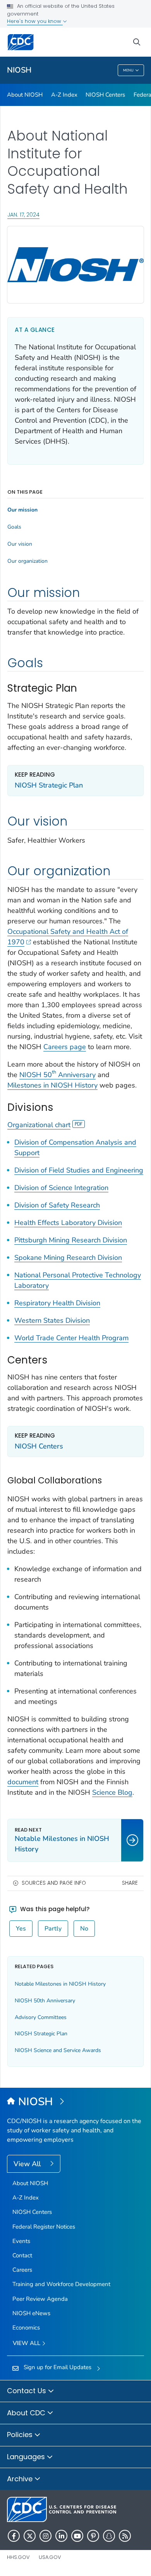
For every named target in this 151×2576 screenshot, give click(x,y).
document (23, 1782)
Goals (14, 527)
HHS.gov (18, 2557)
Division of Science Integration (61, 1188)
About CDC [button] (27, 2413)
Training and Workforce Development (61, 2284)
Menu (128, 70)
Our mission (22, 510)
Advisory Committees (41, 2017)
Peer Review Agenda (40, 2299)
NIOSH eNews (31, 2313)
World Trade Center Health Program (71, 1338)
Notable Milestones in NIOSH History (60, 1984)
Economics (26, 2328)
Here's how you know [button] (35, 21)
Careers (22, 2270)
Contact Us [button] (27, 2391)
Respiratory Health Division (57, 1303)
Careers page (65, 1047)
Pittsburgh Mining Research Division (71, 1240)
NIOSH (19, 70)
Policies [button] (21, 2435)
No (84, 1929)
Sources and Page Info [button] (54, 1883)
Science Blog (112, 1792)
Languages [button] (27, 2457)
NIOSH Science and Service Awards (58, 2050)
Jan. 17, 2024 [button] (23, 214)
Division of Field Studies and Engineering (79, 1170)
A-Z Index (64, 95)
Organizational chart (39, 1125)
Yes (21, 1929)
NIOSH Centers (105, 95)
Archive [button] (21, 2479)
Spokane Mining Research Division (68, 1258)
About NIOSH (25, 95)
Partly (53, 1929)
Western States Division (52, 1320)
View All (28, 2164)
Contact (22, 2255)
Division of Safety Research (57, 1205)
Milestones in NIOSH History (52, 1085)
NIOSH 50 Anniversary (57, 1075)
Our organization (27, 561)
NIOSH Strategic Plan (49, 785)
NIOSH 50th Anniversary (45, 2001)
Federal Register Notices (44, 2227)
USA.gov (50, 2557)
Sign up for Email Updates (57, 2367)
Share (130, 1883)
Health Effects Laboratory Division (68, 1223)
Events (21, 2241)
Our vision (20, 544)
